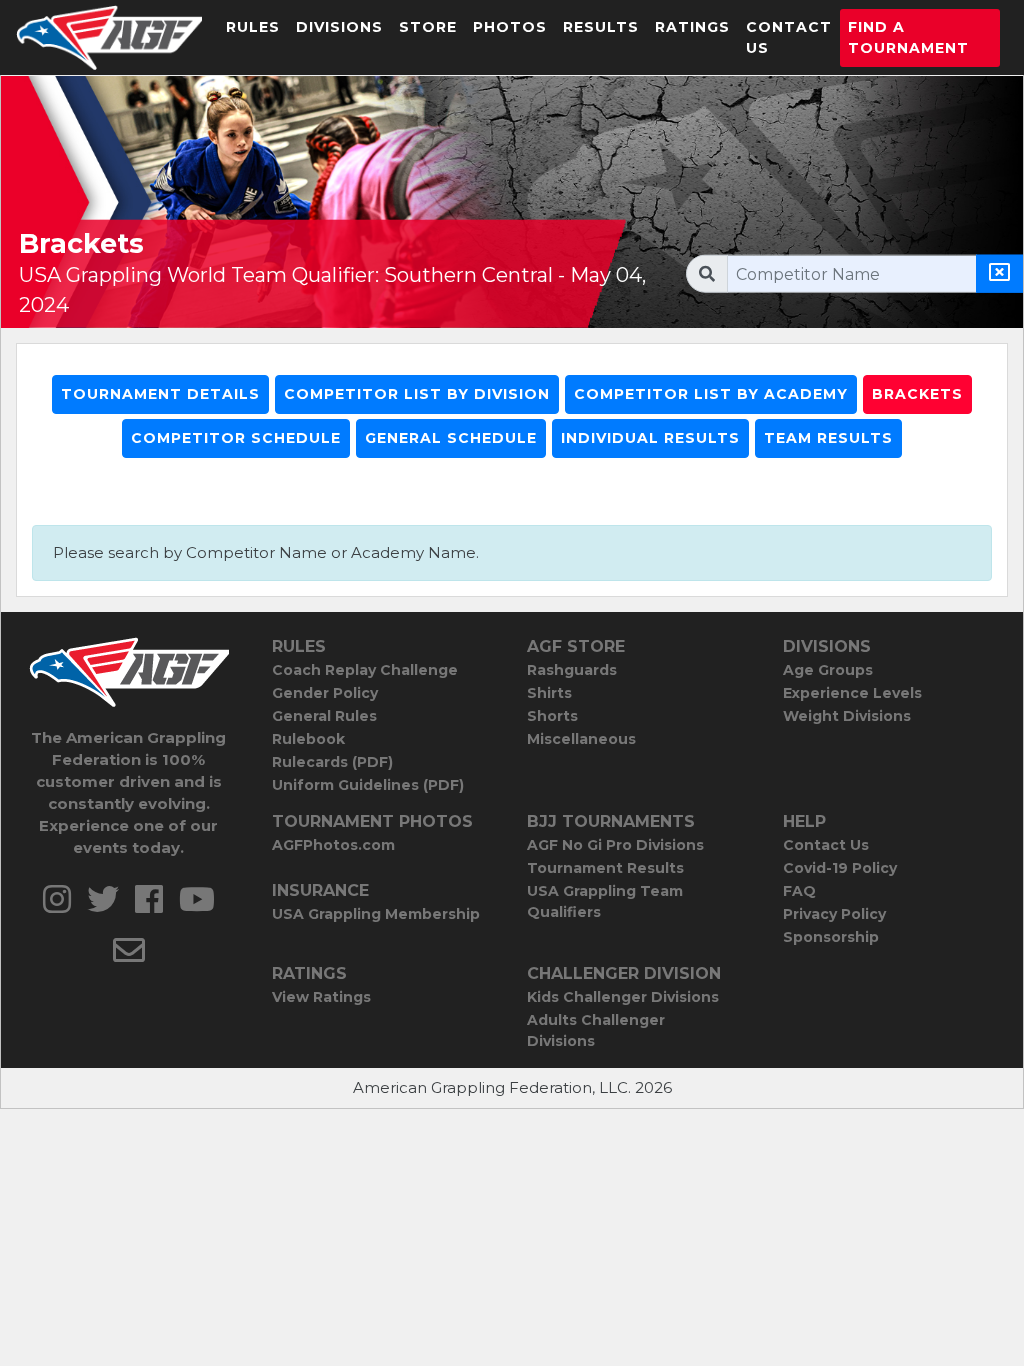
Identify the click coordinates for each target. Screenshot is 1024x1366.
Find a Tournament (908, 37)
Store (428, 27)
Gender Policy (325, 693)
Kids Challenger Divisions (623, 997)
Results (601, 27)
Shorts (552, 716)
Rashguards (572, 670)
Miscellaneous (581, 739)
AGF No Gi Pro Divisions (615, 845)
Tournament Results (605, 868)
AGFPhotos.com (333, 845)
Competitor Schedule (236, 438)
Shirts (549, 693)
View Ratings (321, 997)
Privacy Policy (834, 914)
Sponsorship (831, 937)
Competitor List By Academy (711, 394)
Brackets (917, 394)
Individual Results (650, 438)
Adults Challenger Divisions (596, 1030)
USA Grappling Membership (376, 914)
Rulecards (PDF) (332, 762)
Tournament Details (160, 394)
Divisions (339, 27)
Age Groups (828, 670)
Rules (253, 27)
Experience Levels (852, 693)
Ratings (692, 27)
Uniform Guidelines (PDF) (368, 785)
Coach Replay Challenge (365, 670)
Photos (510, 27)
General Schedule (451, 438)
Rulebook (308, 739)
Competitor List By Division (417, 394)
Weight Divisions (847, 716)
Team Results (828, 438)
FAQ (799, 891)
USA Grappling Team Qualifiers (605, 901)
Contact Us (789, 37)
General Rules (324, 716)
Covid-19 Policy (840, 868)
